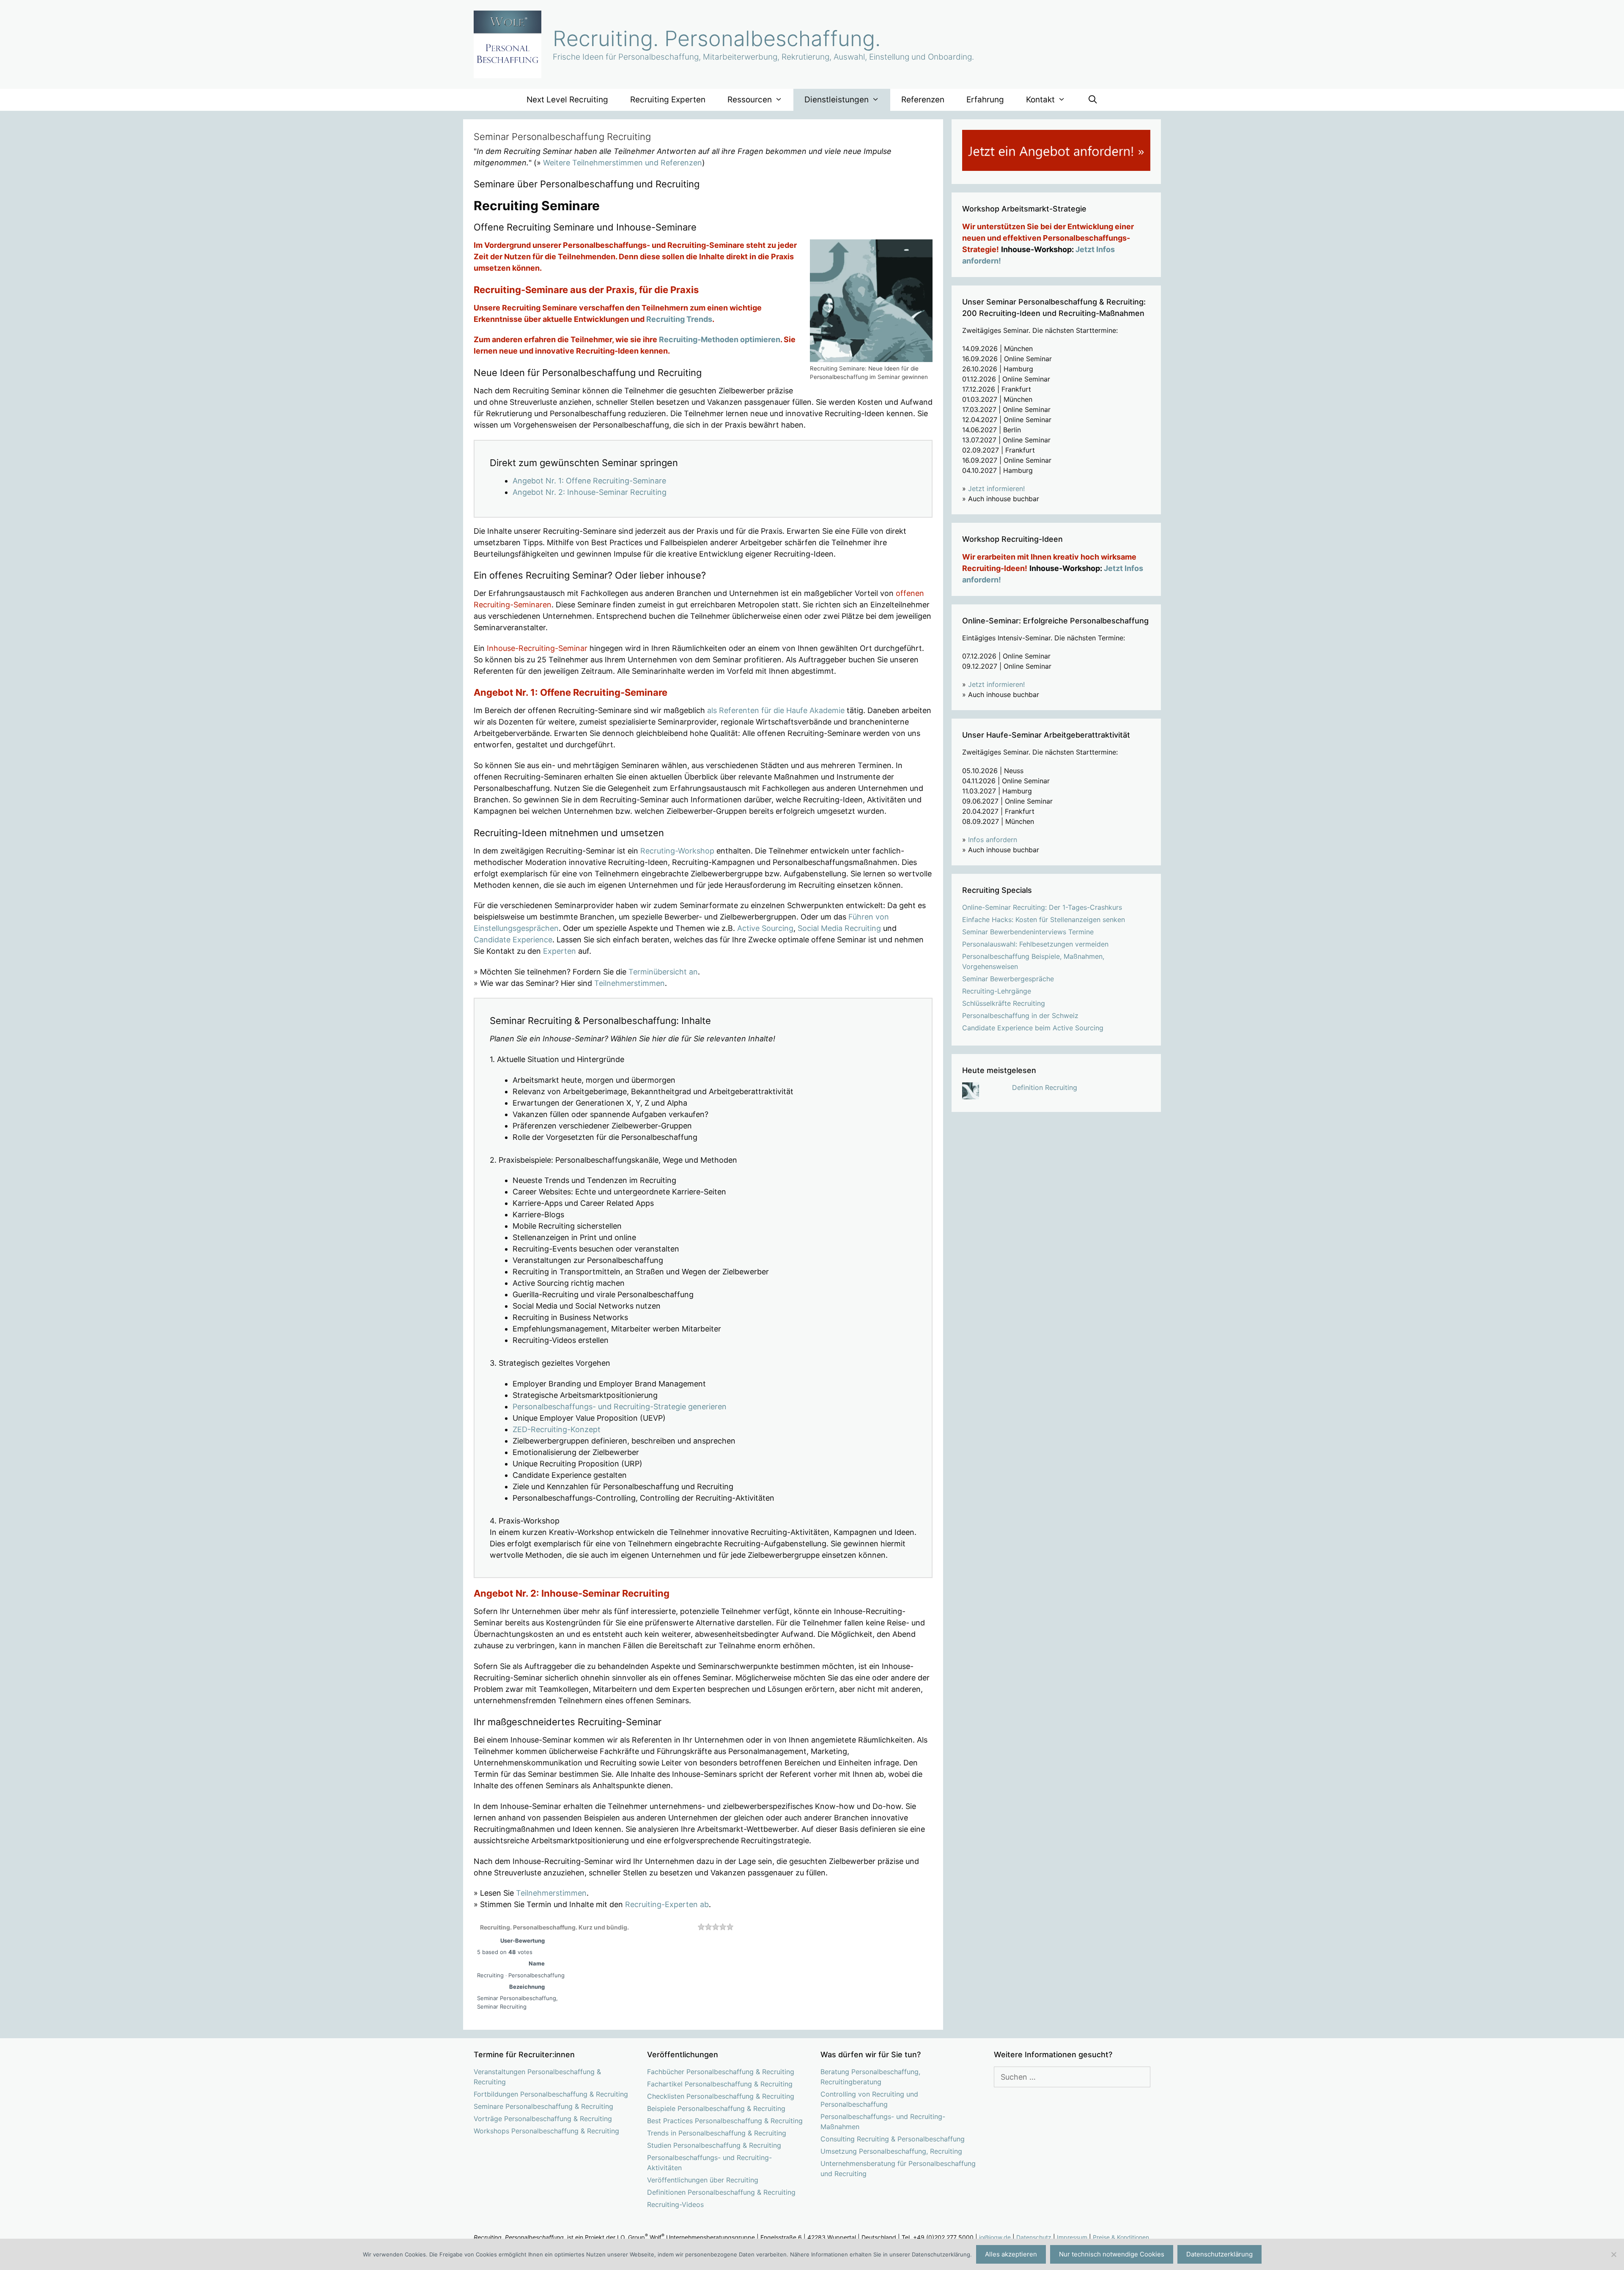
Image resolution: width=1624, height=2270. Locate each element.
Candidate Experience (513, 940)
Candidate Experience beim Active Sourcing (1033, 1028)
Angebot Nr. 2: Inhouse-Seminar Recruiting (590, 492)
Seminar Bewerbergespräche (1008, 979)
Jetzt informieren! (996, 489)
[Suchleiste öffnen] (1092, 100)
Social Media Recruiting (839, 928)
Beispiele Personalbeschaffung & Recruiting (716, 2108)
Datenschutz (1034, 2237)
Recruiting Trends (679, 319)
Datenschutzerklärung (1219, 2254)
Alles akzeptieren (1011, 2254)
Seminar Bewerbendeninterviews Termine (1028, 932)
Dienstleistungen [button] (837, 100)
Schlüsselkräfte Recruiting (1004, 1003)
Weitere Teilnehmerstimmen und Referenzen (623, 163)
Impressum (1072, 2237)
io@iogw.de (995, 2237)
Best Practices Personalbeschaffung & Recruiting (725, 2121)
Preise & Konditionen (1121, 2237)
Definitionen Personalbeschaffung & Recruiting (721, 2192)
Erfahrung (985, 100)
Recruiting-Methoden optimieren (720, 339)
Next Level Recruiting (567, 100)
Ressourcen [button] (750, 100)
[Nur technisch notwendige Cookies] (1613, 2254)
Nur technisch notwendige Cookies (1112, 2254)
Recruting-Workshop (677, 851)
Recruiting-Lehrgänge (997, 991)
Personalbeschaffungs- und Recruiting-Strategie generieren (620, 1407)
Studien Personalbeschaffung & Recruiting (714, 2145)
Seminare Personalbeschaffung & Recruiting (543, 2106)
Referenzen (923, 100)
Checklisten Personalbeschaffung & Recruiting (721, 2096)
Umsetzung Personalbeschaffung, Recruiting (891, 2151)
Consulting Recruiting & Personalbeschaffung (893, 2139)
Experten (560, 951)
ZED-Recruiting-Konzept (557, 1429)
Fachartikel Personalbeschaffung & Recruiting (720, 2084)
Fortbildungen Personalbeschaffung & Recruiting (551, 2094)
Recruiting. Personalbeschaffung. (717, 38)
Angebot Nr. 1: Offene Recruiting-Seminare (589, 481)
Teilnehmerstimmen (630, 983)
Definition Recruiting (1045, 1087)
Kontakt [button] (1040, 100)
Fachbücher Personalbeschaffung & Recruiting (721, 2072)
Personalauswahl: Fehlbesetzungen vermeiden (1035, 944)
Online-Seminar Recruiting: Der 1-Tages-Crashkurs (1042, 907)
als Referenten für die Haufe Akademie (776, 710)
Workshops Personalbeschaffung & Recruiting (546, 2131)
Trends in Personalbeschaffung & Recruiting (717, 2133)
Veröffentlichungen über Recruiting (703, 2180)
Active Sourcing (765, 928)
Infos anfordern (993, 840)
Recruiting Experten (668, 100)
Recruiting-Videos (675, 2204)
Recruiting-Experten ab (667, 1904)
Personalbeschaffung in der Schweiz (1020, 1016)
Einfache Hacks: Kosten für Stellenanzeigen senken (1044, 920)
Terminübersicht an (663, 972)
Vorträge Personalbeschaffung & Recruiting (543, 2119)
